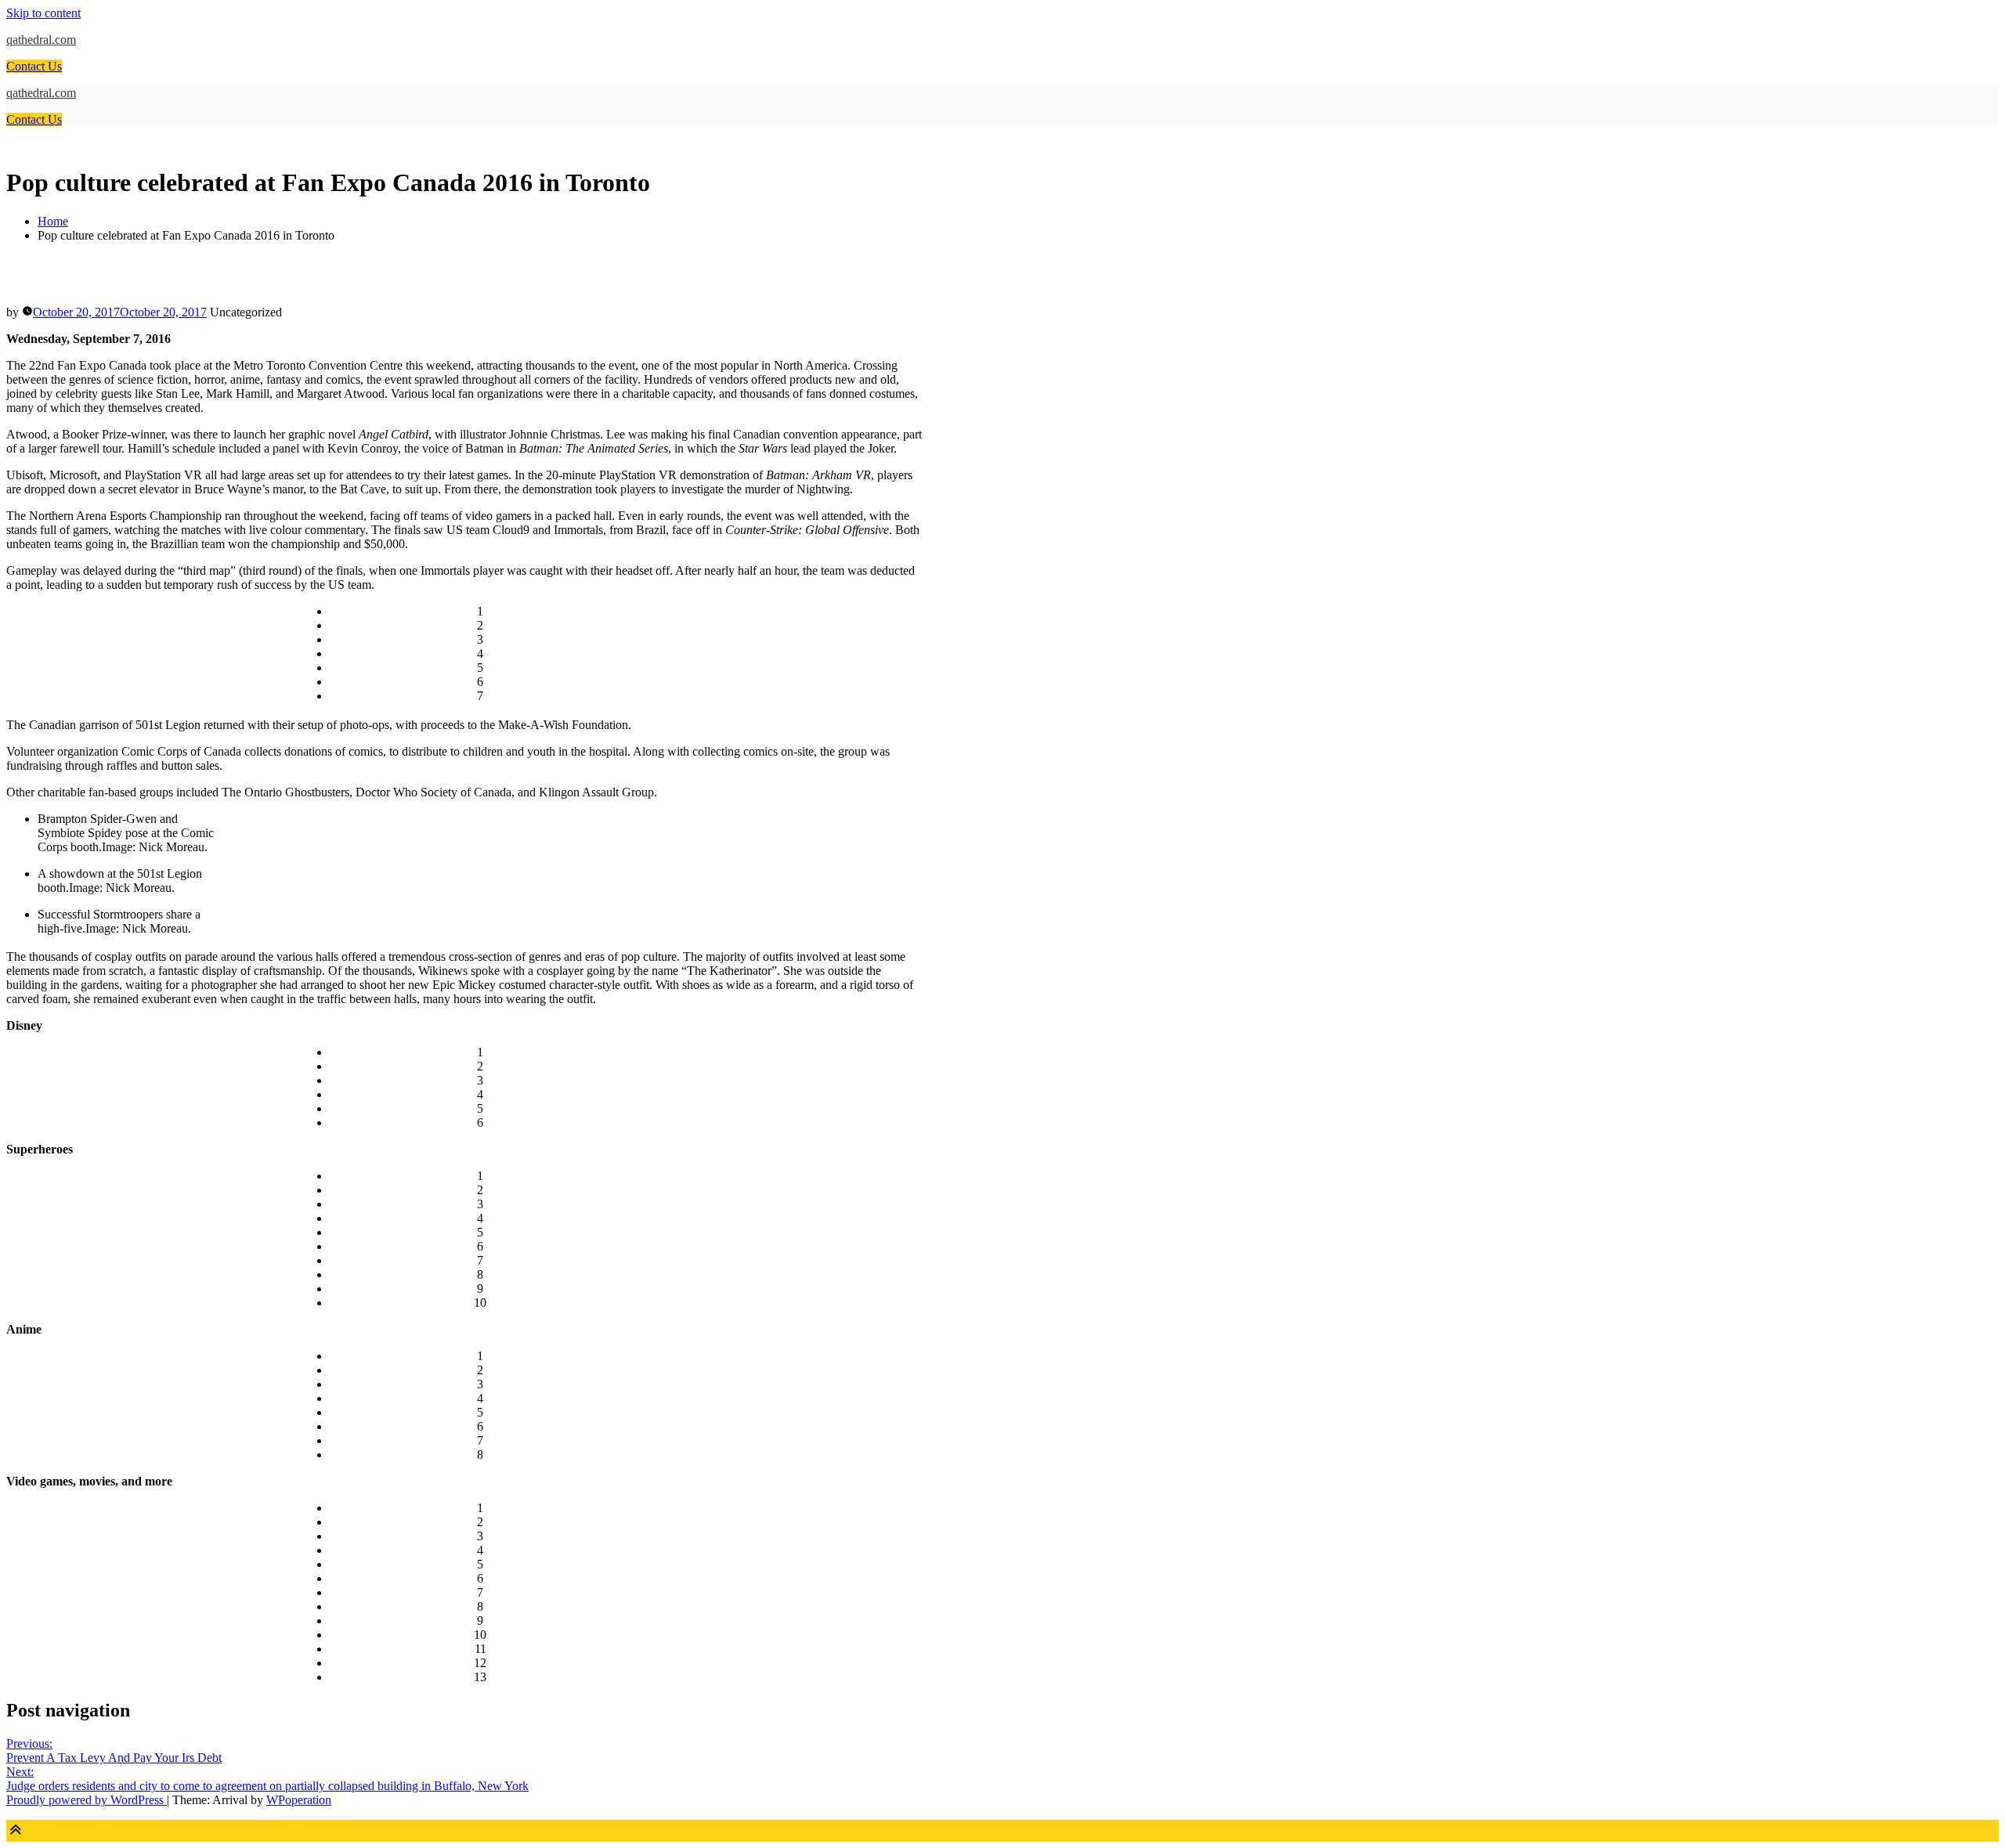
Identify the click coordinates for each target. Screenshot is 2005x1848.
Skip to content (43, 13)
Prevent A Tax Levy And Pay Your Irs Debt (114, 1751)
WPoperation (299, 1800)
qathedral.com (41, 40)
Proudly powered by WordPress (87, 1800)
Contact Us (34, 66)
